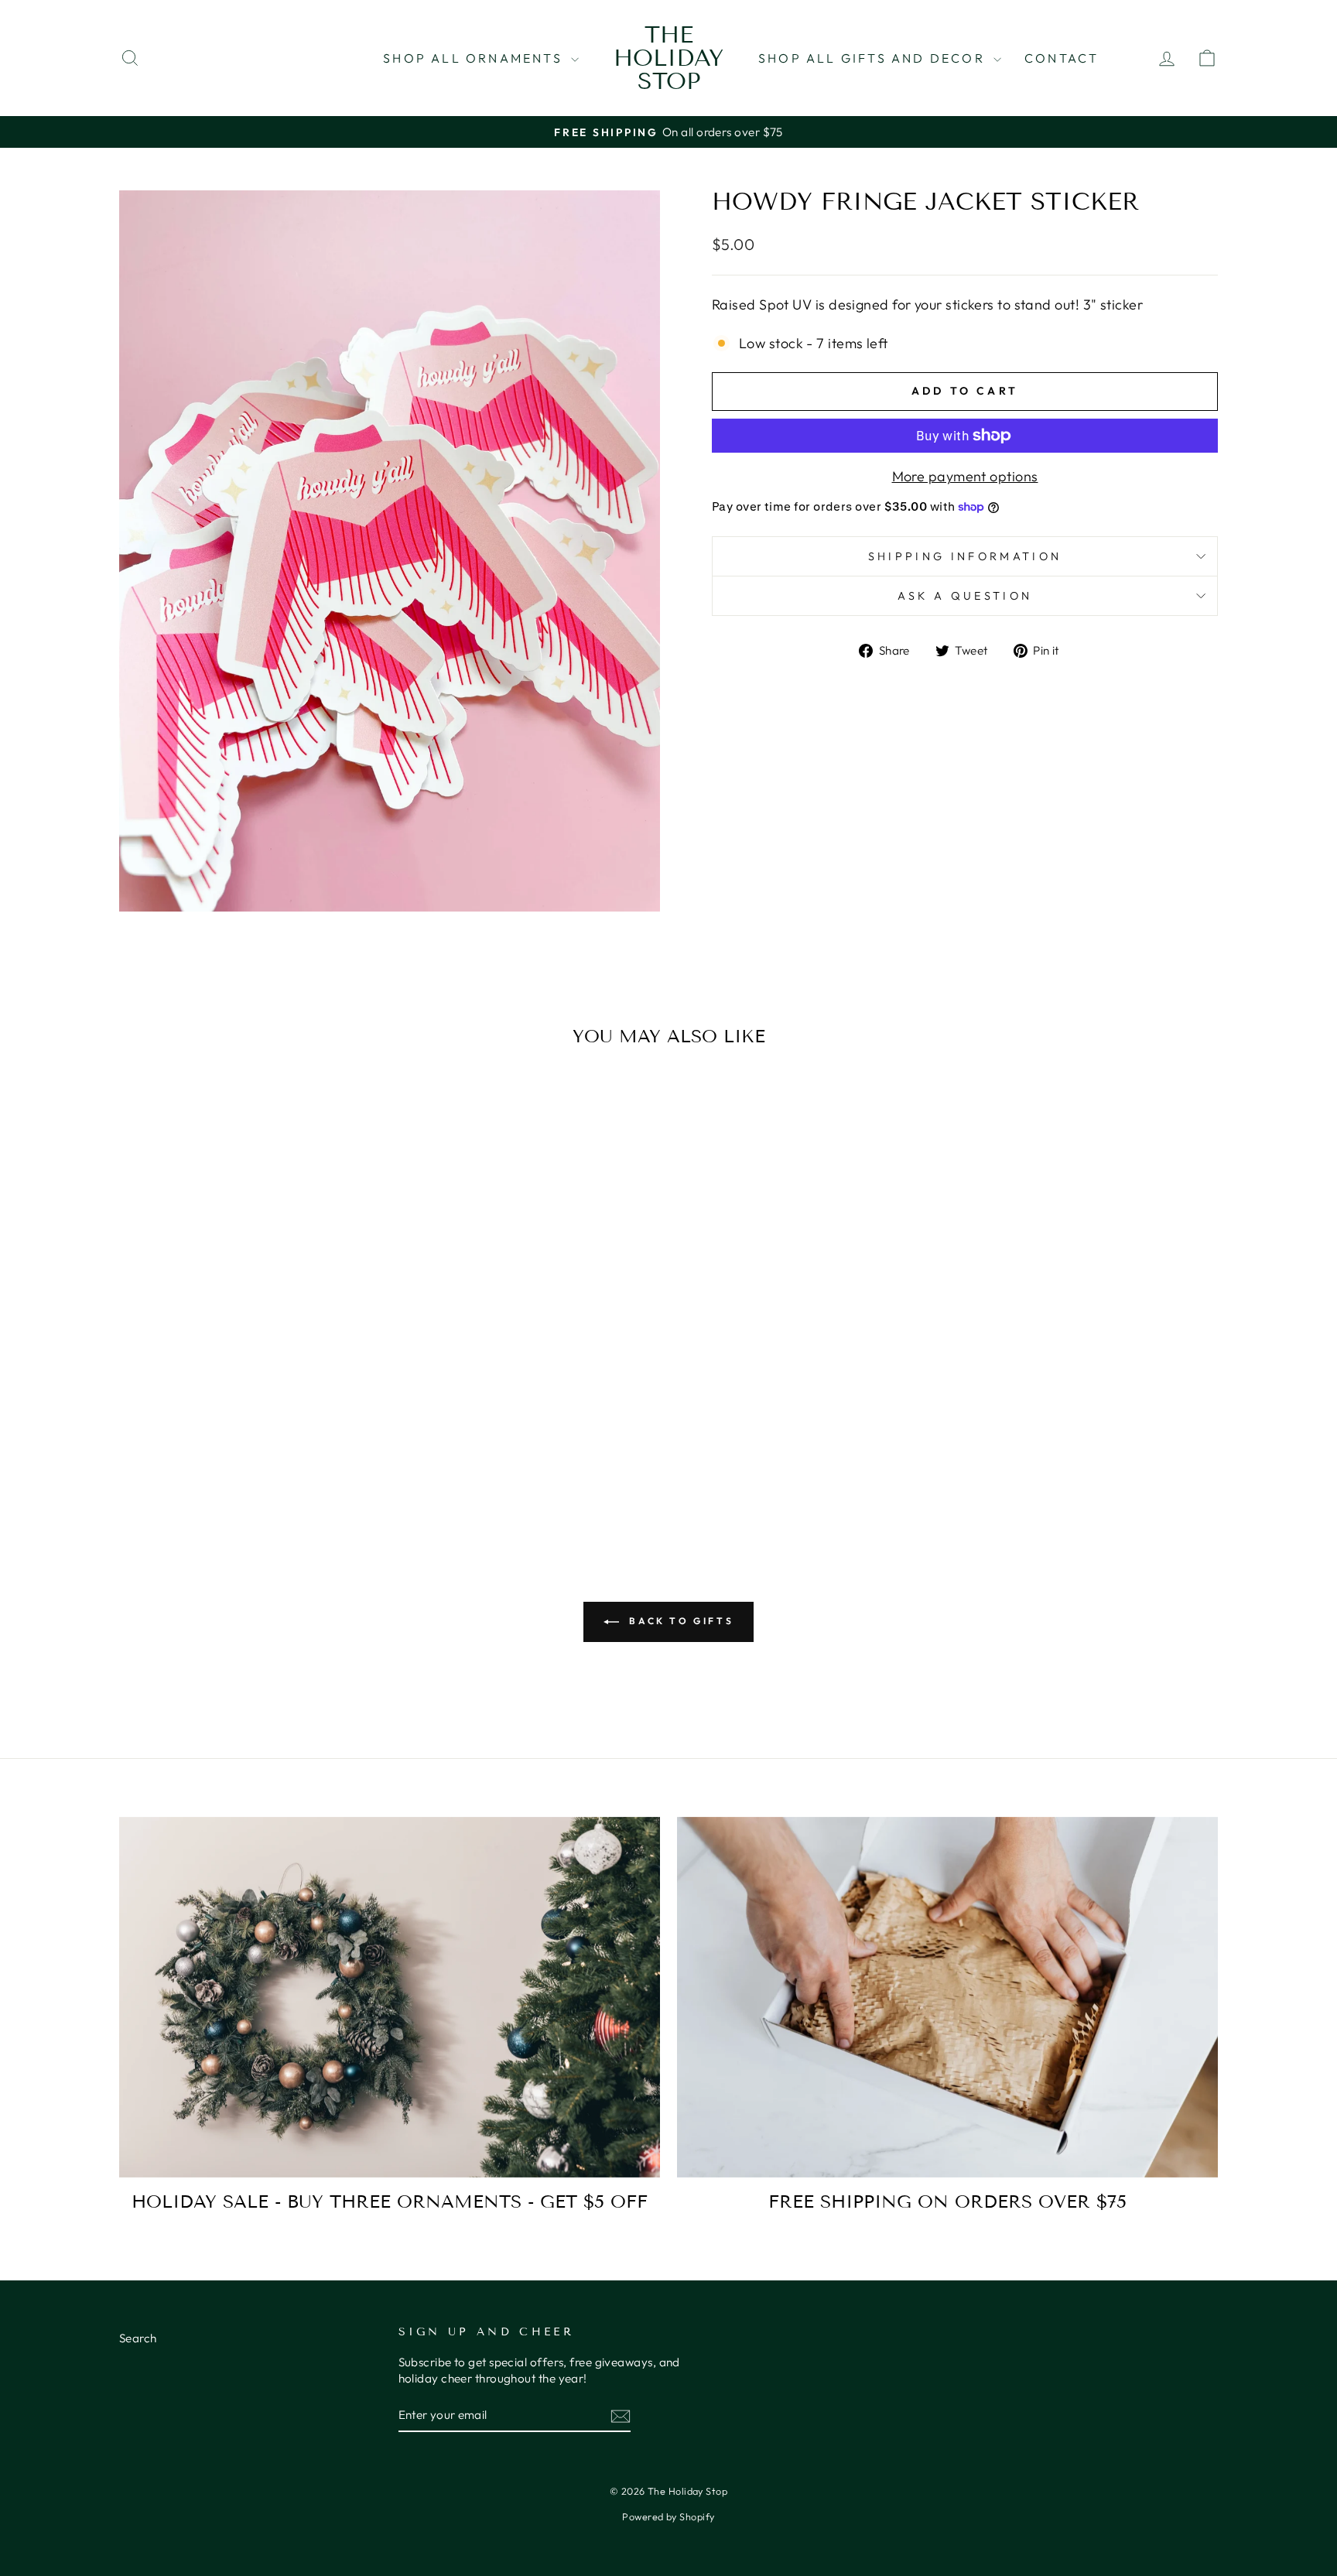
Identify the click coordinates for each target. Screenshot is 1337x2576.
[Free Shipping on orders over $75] (947, 1997)
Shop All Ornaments (475, 58)
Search (138, 2338)
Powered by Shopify (668, 2516)
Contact (1062, 58)
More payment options (965, 476)
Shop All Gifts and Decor (874, 58)
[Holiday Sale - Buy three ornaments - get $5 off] (390, 1997)
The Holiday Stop (668, 58)
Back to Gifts (679, 1621)
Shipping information (965, 556)
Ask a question (965, 596)
